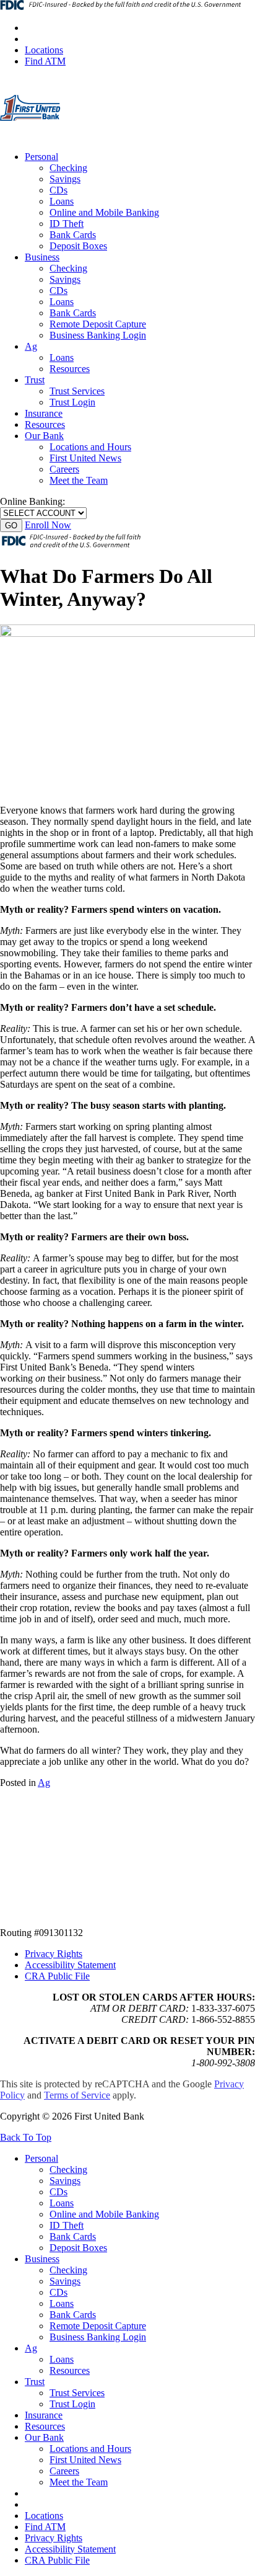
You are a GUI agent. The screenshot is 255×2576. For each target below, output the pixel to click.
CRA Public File (57, 1976)
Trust (35, 380)
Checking (68, 168)
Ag (31, 346)
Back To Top (26, 2137)
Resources (70, 369)
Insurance (44, 413)
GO (11, 526)
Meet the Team (79, 480)
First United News (85, 458)
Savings (65, 179)
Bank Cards (73, 235)
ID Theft (67, 224)
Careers (64, 469)
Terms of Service (77, 2095)
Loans (62, 201)
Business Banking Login (98, 335)
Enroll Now (48, 525)
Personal (41, 157)
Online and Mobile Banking (104, 212)
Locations (44, 50)
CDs (58, 190)
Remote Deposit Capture (98, 324)
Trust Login (72, 402)
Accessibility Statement (70, 1965)
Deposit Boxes (78, 246)
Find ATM (45, 61)
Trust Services (77, 391)
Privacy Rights (54, 1954)
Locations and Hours (90, 447)
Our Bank (44, 436)
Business (42, 257)
